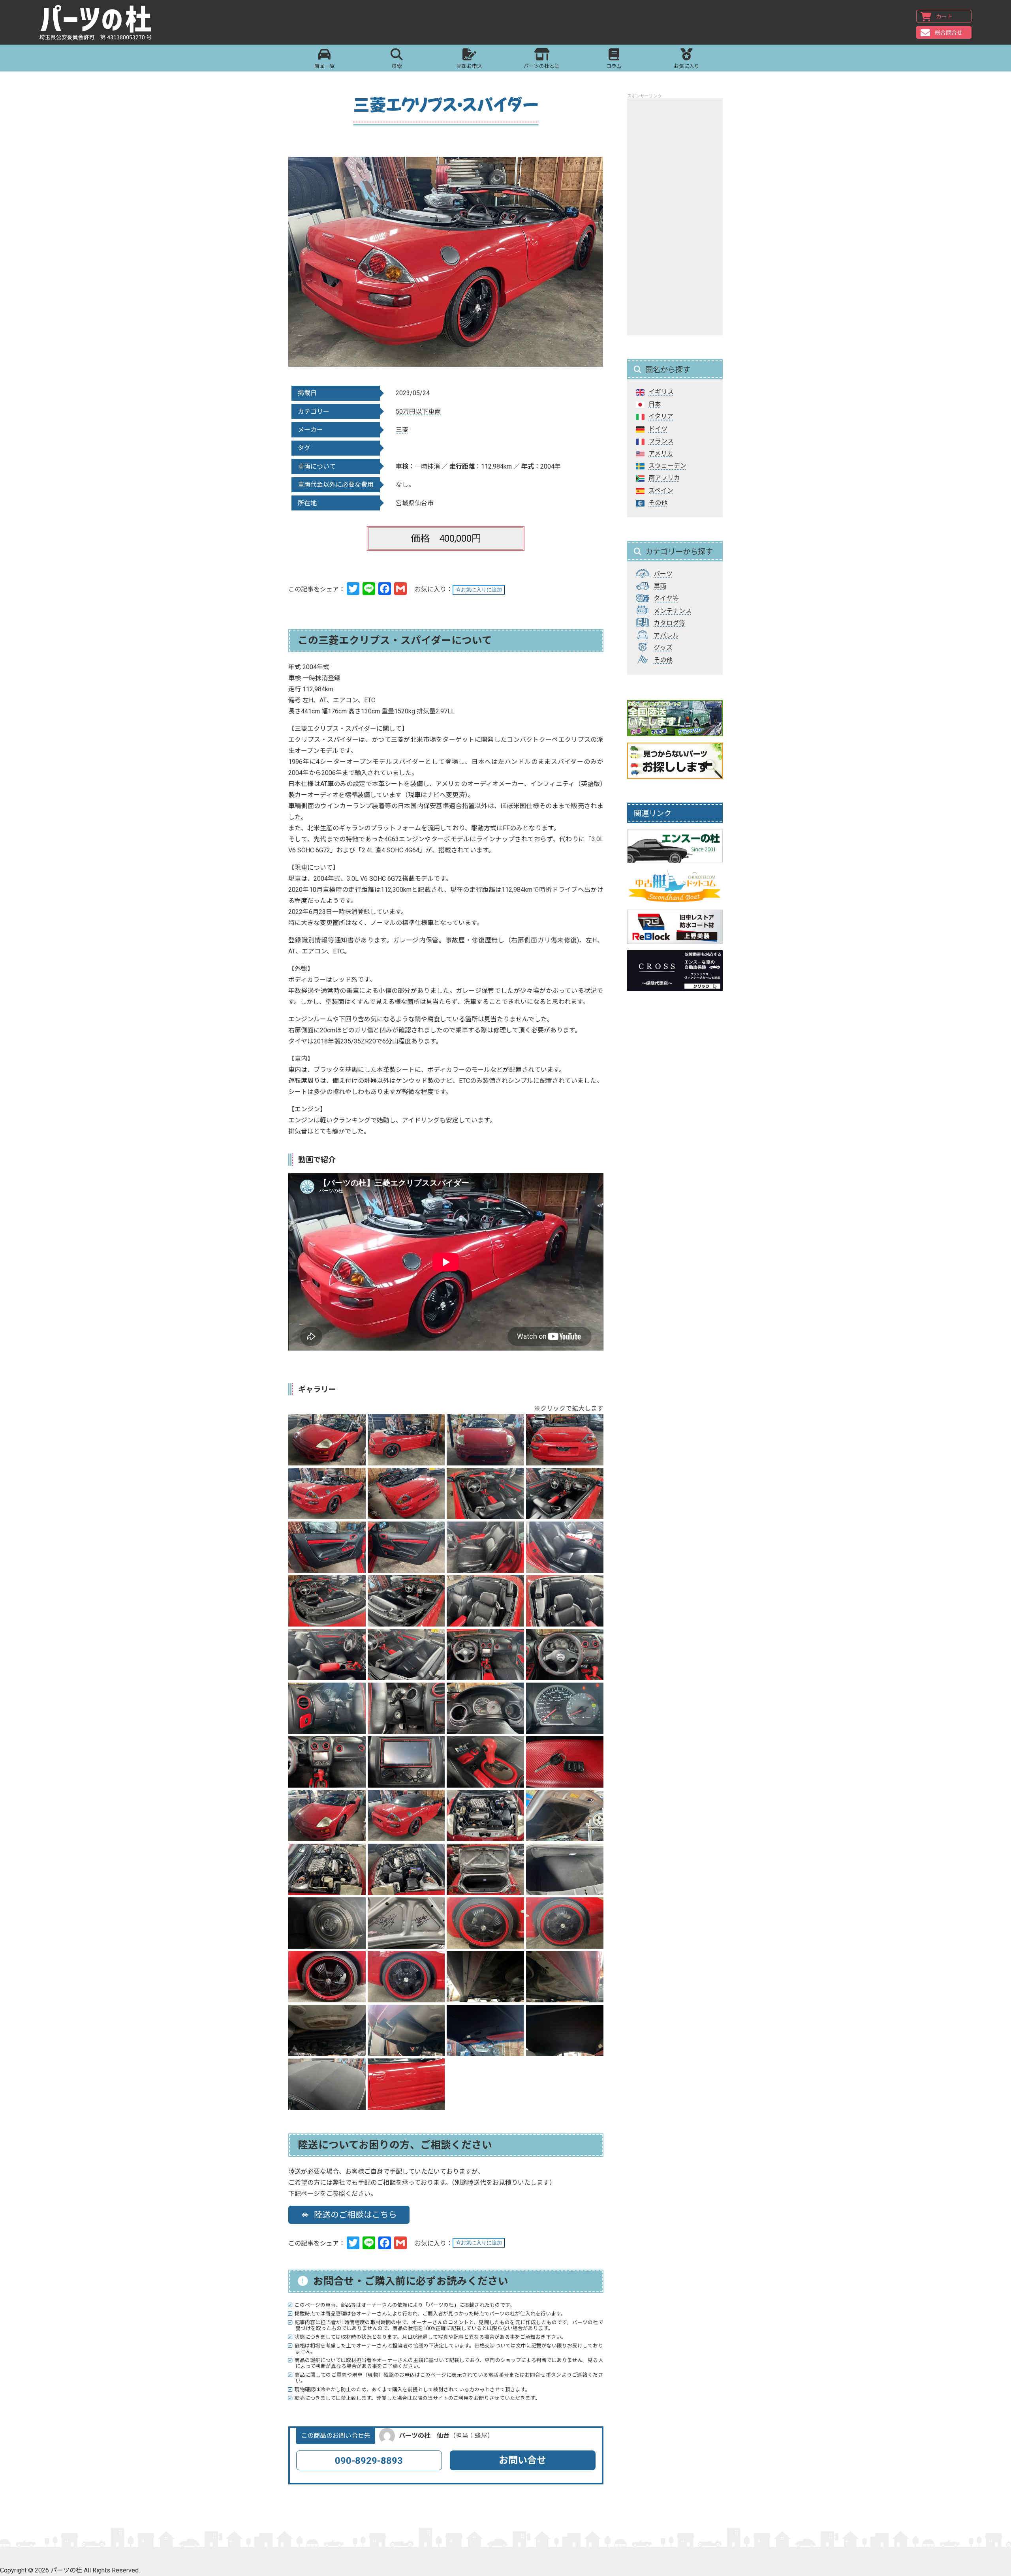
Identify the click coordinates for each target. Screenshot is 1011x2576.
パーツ (663, 574)
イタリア (661, 416)
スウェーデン (667, 466)
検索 (397, 66)
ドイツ (658, 429)
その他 (658, 503)
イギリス (661, 392)
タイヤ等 (666, 598)
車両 (660, 586)
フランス (661, 441)
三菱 (402, 430)
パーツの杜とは (542, 66)
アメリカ (661, 453)
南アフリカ (664, 478)
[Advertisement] (675, 217)
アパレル (666, 635)
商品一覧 (325, 66)
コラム (614, 66)
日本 (655, 404)
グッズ (663, 648)
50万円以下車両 (418, 412)
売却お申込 (469, 66)
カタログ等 (669, 623)
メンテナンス (673, 611)
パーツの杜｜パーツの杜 (96, 23)
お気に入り (687, 66)
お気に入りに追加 (481, 590)
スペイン (661, 491)
